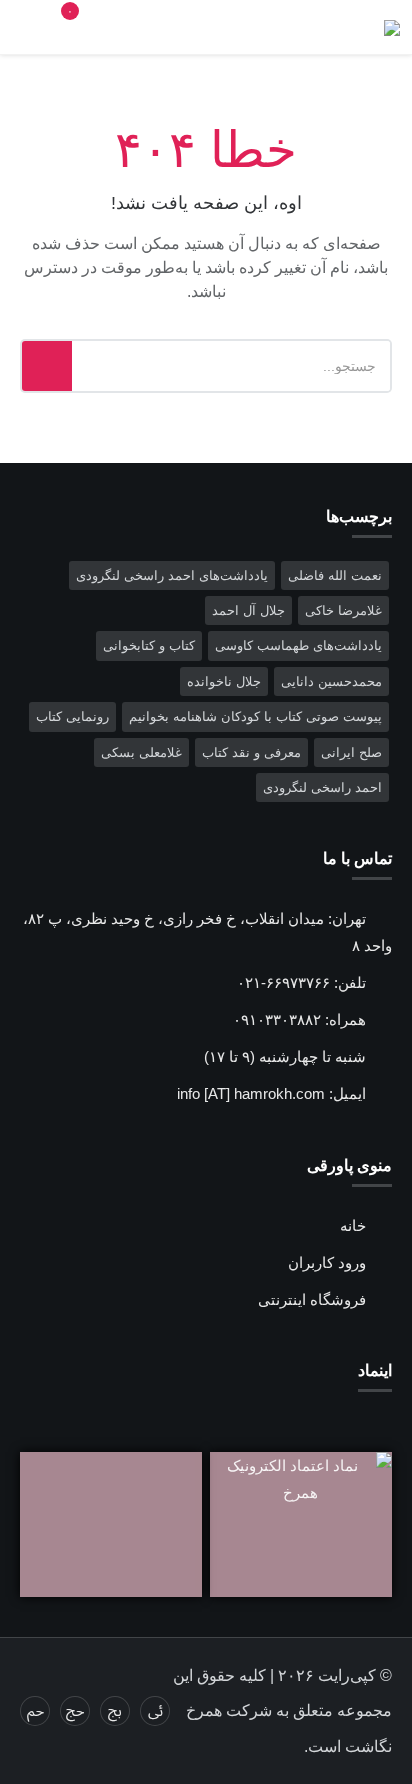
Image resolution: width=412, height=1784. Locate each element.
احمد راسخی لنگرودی (322, 787)
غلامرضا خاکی (343, 610)
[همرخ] (392, 28)
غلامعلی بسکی (141, 752)
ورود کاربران (327, 1262)
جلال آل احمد (248, 610)
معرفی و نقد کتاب (251, 752)
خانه (353, 1225)
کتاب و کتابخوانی (149, 645)
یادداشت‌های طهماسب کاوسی (298, 645)
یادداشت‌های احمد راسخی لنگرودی (172, 575)
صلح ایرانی (351, 752)
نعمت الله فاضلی (335, 575)
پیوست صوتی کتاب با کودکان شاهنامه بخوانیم (255, 716)
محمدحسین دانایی (331, 681)
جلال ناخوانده (224, 681)
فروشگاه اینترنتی (312, 1299)
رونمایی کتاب (72, 716)
